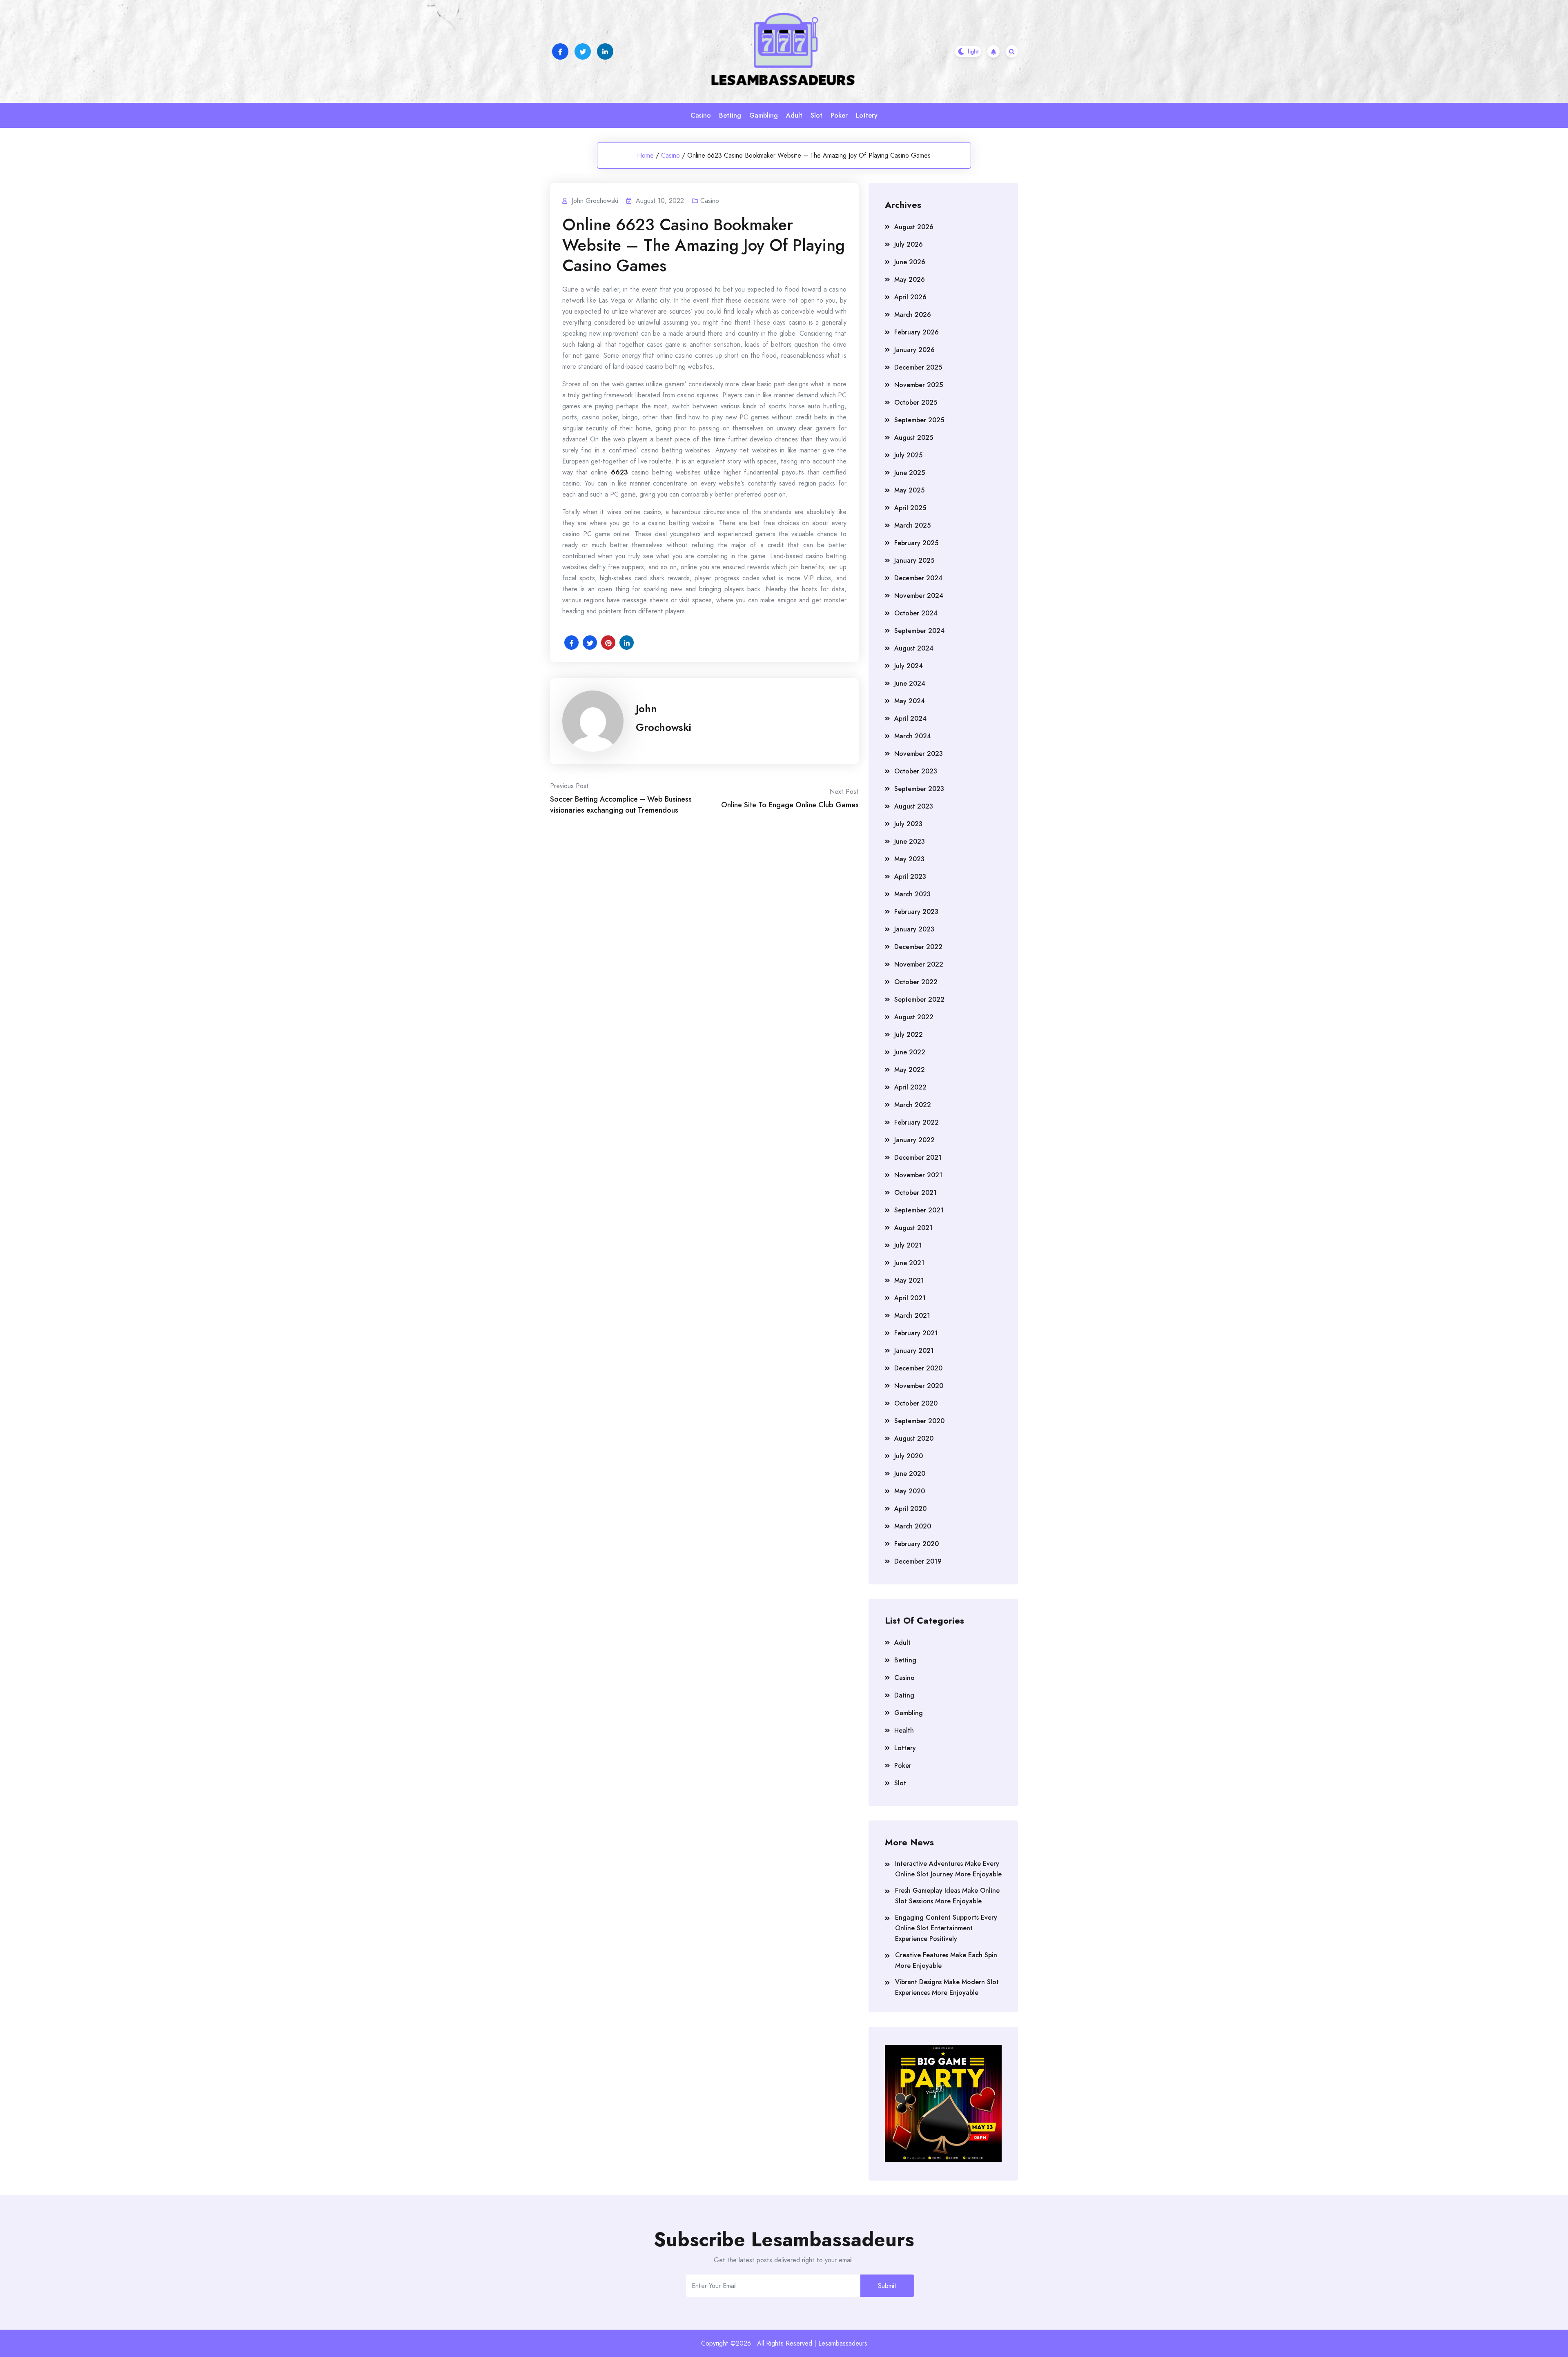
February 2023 (916, 912)
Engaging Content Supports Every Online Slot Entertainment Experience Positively (946, 1928)
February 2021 (916, 1333)
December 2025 (918, 367)
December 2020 (918, 1368)
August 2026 (914, 227)
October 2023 (916, 771)
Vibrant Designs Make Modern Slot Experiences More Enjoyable (947, 1987)
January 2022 (914, 1140)
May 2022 (910, 1070)
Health (904, 1730)
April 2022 (910, 1087)
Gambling (764, 115)
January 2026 (914, 350)
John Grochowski (664, 718)
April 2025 (910, 508)
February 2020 (917, 1544)
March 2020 (913, 1526)
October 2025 (916, 402)
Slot (816, 115)
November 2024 (919, 596)
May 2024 (910, 701)
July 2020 (909, 1456)
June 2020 (910, 1474)
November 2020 (919, 1386)
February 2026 (917, 332)
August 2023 (914, 806)
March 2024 (913, 736)
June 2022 (910, 1052)
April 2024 (910, 718)
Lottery (867, 115)
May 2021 (909, 1280)
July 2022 (909, 1035)
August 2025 (914, 438)
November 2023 (919, 754)
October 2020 (916, 1403)
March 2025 (912, 525)
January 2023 (914, 929)
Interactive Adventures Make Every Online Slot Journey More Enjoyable (948, 1869)
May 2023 (909, 859)
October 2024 (916, 613)
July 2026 (909, 244)
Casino (701, 115)
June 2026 (910, 262)
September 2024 (919, 631)
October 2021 (915, 1193)
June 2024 (910, 683)
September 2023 (919, 789)
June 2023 (910, 841)
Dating (904, 1695)
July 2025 (908, 455)
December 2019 (918, 1561)
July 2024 (909, 666)
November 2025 (919, 385)
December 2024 (918, 578)
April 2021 (910, 1298)
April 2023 (910, 877)
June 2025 (910, 473)
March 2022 (913, 1105)
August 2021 (913, 1228)
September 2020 (919, 1421)
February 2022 (917, 1122)
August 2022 (914, 1017)
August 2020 (914, 1438)
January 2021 (914, 1351)
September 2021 (919, 1210)
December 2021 (918, 1157)
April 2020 (910, 1509)
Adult (794, 115)
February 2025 (916, 543)
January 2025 (914, 560)
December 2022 (918, 947)
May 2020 (910, 1491)
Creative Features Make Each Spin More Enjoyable (946, 1960)
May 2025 (909, 490)
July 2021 (908, 1245)
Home (645, 155)
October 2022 (916, 982)
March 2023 (912, 894)
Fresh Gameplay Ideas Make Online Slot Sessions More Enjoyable (947, 1896)
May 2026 (910, 280)
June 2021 (909, 1263)
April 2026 (910, 297)
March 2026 (913, 315)
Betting (730, 115)
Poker (839, 115)
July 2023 (908, 824)
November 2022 (919, 964)
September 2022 (919, 999)
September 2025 (919, 420)
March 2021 (912, 1316)
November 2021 (918, 1175)
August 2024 (914, 648)
